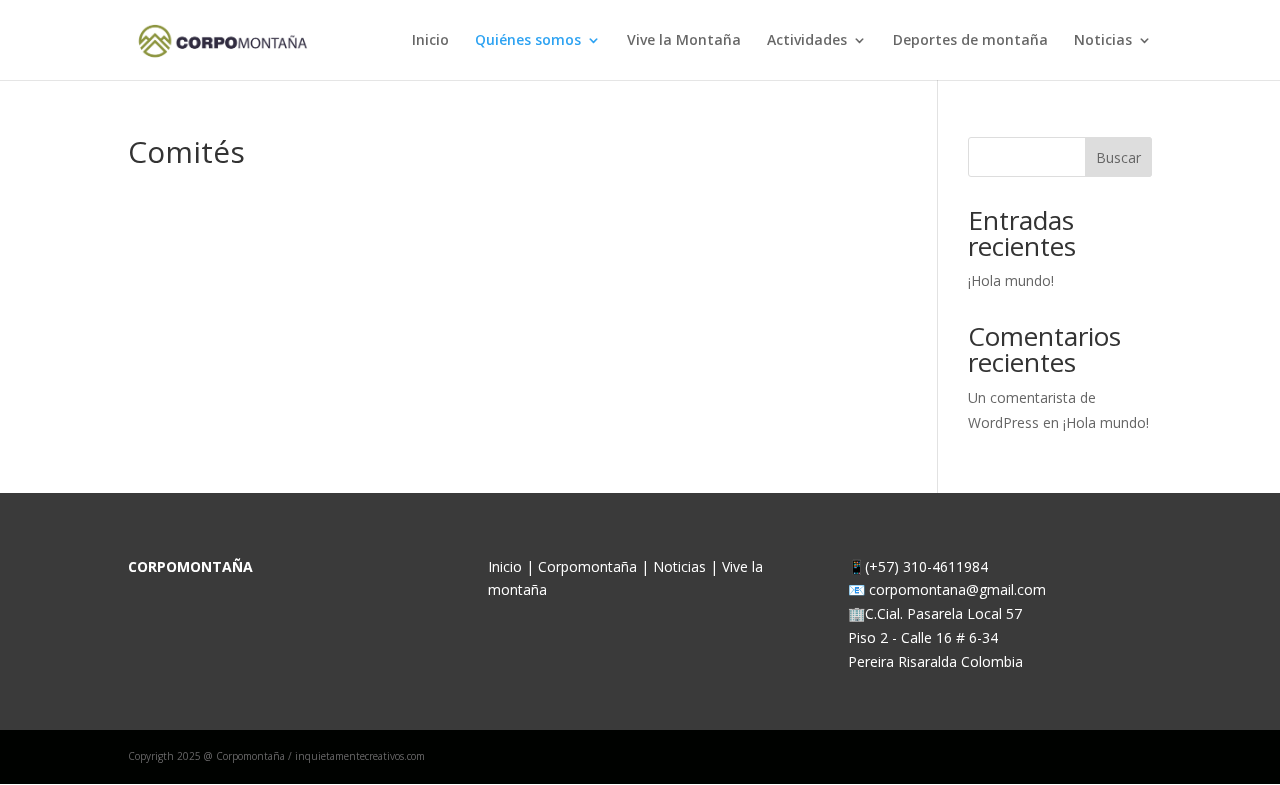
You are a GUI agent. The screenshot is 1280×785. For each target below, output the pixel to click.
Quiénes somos (528, 41)
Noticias (1103, 41)
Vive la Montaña (684, 41)
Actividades (807, 41)
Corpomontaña (589, 566)
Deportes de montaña (970, 41)
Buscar (1118, 157)
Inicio (430, 41)
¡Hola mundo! (1011, 280)
